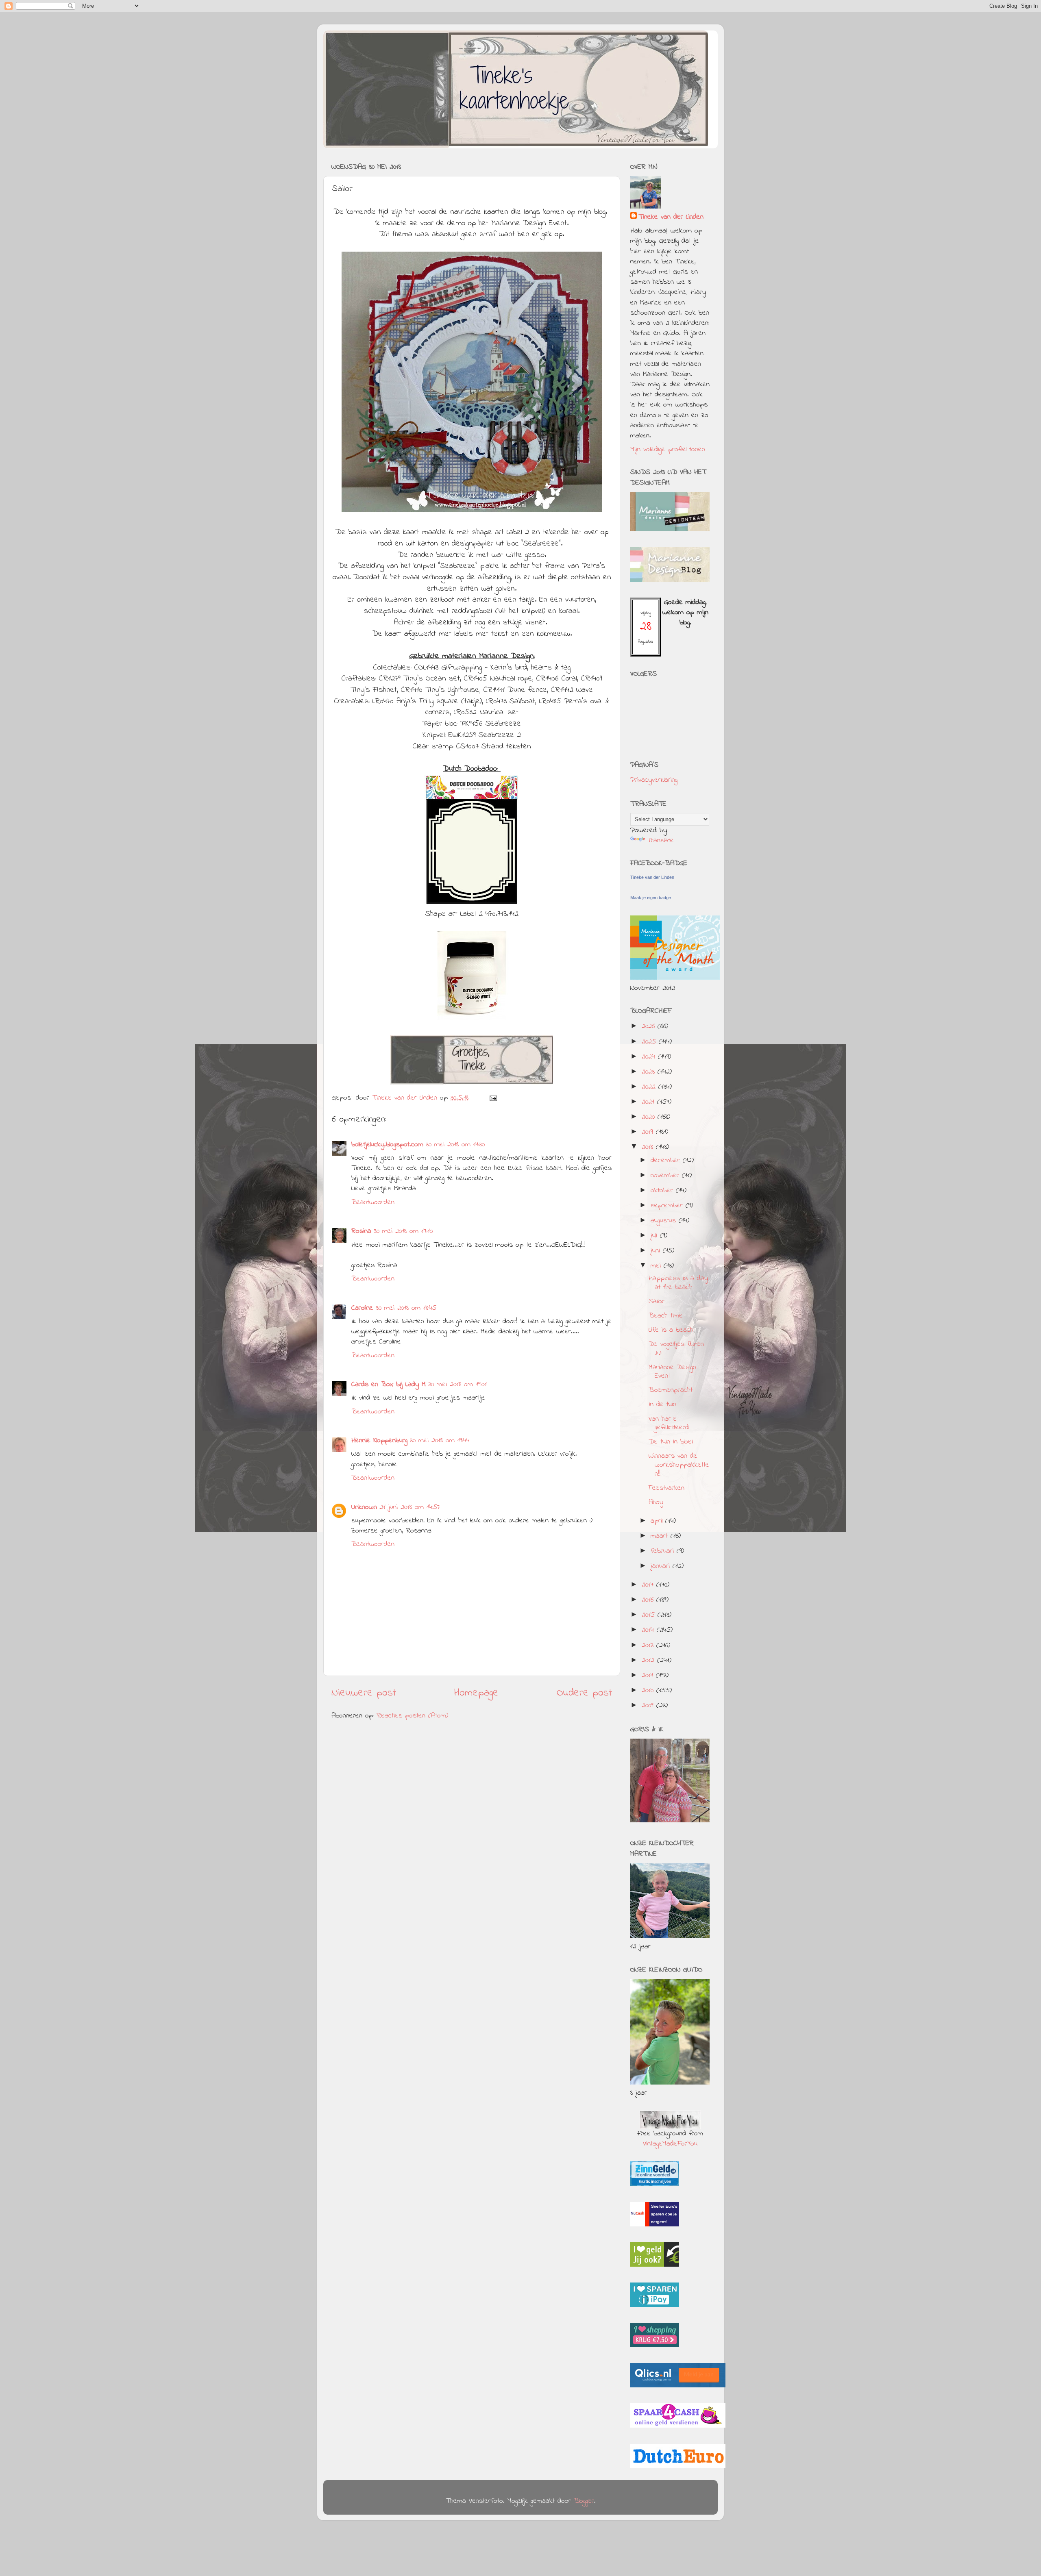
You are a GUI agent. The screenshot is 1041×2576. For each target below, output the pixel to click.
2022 (650, 1087)
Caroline (362, 1308)
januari (662, 1566)
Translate (660, 841)
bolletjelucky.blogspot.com (387, 1145)
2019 (649, 1132)
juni (657, 1251)
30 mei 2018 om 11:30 (455, 1145)
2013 (649, 1646)
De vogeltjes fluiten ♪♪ (676, 1349)
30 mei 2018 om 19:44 (440, 1441)
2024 (650, 1057)
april (658, 1521)
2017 (649, 1585)
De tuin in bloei (671, 1442)
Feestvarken (666, 1488)
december (667, 1161)
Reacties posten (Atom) (412, 1716)
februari (664, 1551)
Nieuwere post (364, 1693)
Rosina (361, 1231)
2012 (649, 1661)
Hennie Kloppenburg (379, 1441)
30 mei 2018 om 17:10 (403, 1231)
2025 (650, 1042)
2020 (650, 1117)
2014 (649, 1630)
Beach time (666, 1316)
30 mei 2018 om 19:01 (457, 1385)
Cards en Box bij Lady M (389, 1385)
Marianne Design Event (672, 1372)
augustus (665, 1221)
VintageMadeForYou (670, 2144)
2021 (649, 1102)
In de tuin (662, 1404)
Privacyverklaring (654, 780)
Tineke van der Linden (671, 217)
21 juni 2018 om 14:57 (410, 1507)
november (666, 1176)
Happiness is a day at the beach (678, 1283)
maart (661, 1536)
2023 (650, 1072)
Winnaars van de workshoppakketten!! (679, 1465)
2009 (649, 1706)
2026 (650, 1026)
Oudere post (584, 1693)
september (668, 1206)
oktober (663, 1191)
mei (657, 1266)
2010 (649, 1691)
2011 (649, 1676)
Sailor (657, 1302)
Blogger (584, 2501)
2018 (649, 1147)
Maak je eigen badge (651, 898)
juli (655, 1236)
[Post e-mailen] (493, 1098)
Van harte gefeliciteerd (669, 1424)
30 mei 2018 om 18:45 (406, 1308)
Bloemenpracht (671, 1390)
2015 (650, 1615)
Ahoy (656, 1502)
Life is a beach (671, 1330)
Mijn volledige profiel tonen (668, 450)
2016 (649, 1600)
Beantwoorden (373, 1202)
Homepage (476, 1693)
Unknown (364, 1507)
